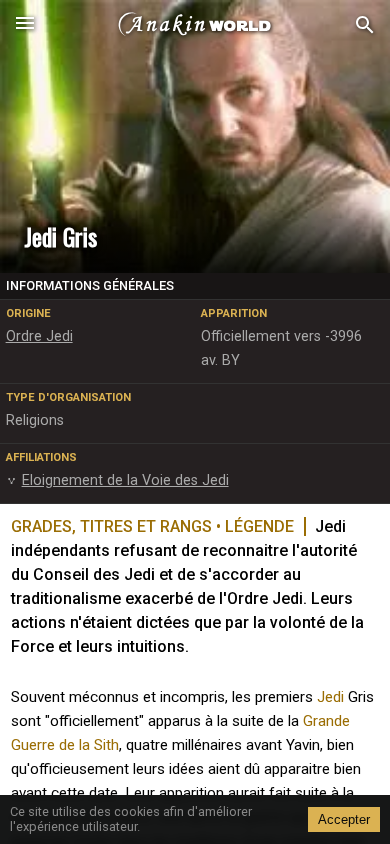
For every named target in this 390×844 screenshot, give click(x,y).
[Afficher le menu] (25, 25)
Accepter (344, 819)
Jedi (330, 697)
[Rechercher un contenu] (365, 25)
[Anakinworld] (195, 25)
